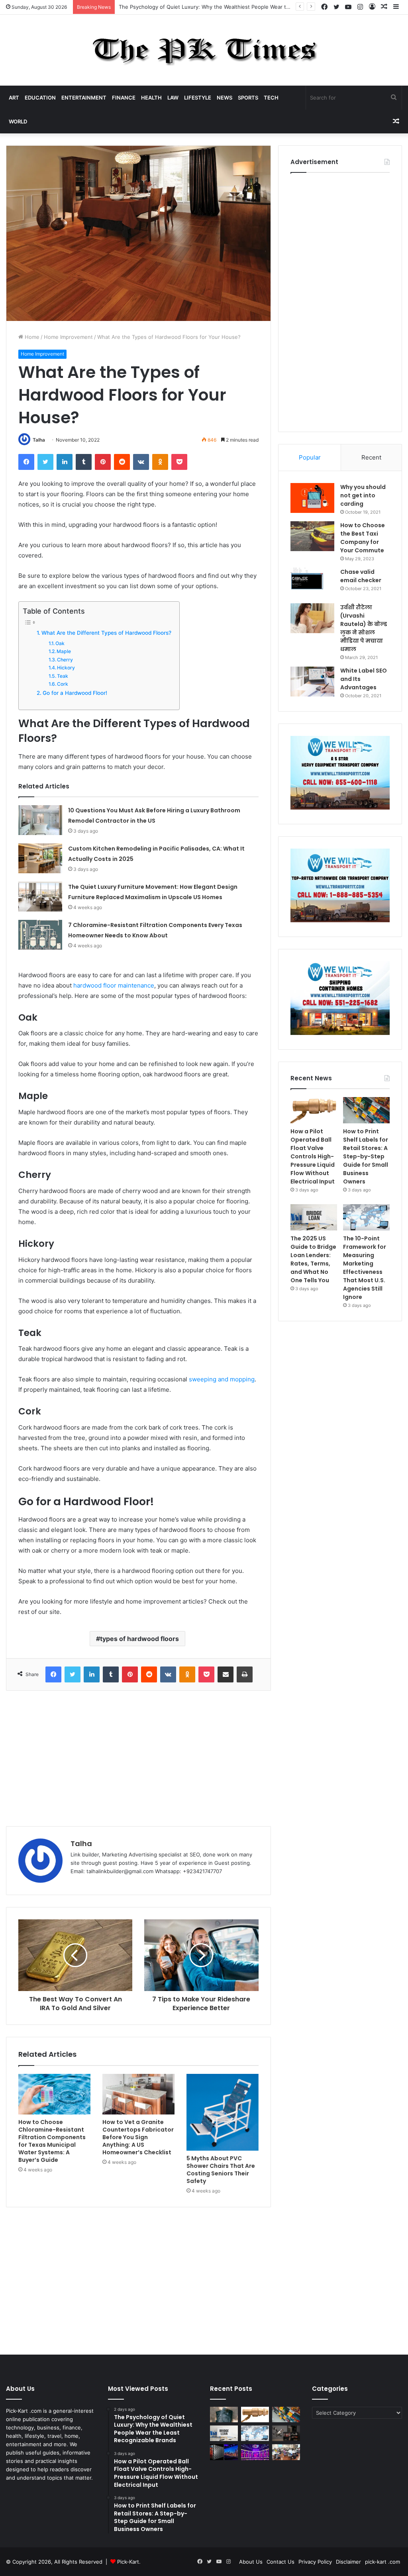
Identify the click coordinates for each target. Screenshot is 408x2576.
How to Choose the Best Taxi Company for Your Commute (363, 538)
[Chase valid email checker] (312, 583)
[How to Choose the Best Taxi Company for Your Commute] (312, 536)
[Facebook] (26, 462)
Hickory (66, 668)
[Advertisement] (138, 1758)
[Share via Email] (226, 1674)
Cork (63, 684)
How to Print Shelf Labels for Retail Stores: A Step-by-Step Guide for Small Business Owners (366, 1156)
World (18, 121)
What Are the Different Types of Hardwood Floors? (106, 633)
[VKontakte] (141, 462)
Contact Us (280, 2562)
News (225, 98)
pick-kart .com (382, 2562)
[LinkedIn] (65, 462)
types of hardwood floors (139, 1639)
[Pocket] (179, 462)
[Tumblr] (84, 462)
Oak (60, 643)
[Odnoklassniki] (160, 462)
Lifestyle (198, 98)
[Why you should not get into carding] (312, 498)
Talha (39, 440)
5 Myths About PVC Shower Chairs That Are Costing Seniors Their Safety (221, 2170)
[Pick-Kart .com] (204, 50)
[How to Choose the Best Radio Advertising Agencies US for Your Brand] (286, 2433)
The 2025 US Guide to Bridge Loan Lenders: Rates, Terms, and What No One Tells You (313, 1259)
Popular (310, 457)
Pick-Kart (128, 2562)
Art (14, 98)
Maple (64, 651)
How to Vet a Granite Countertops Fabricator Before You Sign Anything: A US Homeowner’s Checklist (138, 2137)
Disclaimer (348, 2562)
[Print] (245, 1674)
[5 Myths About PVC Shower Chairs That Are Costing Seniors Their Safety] (223, 2112)
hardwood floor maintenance (114, 985)
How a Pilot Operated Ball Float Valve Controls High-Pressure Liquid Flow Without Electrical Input (240, 7)
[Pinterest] (103, 462)
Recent (371, 457)
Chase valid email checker (361, 576)
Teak (63, 676)
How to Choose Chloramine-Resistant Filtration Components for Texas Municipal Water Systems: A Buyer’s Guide (52, 2141)
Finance (124, 98)
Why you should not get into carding (363, 495)
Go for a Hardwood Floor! (75, 693)
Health (151, 98)
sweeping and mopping (222, 1379)
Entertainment (84, 98)
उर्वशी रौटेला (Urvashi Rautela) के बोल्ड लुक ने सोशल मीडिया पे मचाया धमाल (364, 628)
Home (31, 337)
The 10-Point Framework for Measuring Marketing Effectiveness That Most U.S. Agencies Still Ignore (365, 1268)
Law (173, 98)
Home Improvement (68, 337)
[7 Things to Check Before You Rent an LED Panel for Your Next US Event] (255, 2452)
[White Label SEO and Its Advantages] (312, 682)
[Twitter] (45, 462)
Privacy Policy (315, 2562)
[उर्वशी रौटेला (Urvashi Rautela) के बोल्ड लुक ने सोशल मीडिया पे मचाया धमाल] (312, 618)
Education (40, 98)
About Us (251, 2562)
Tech (271, 98)
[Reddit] (122, 462)
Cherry (65, 660)
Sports (248, 98)
